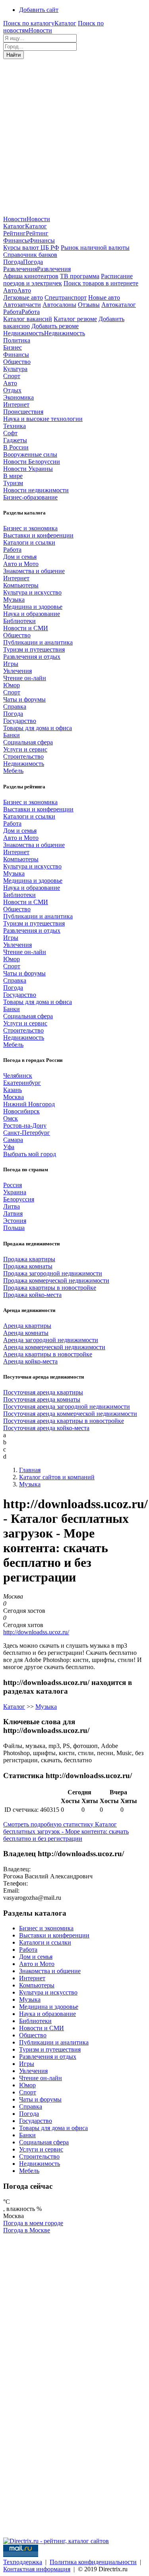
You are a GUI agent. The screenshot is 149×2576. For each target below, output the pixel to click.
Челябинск (18, 1076)
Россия (13, 1185)
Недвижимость (24, 764)
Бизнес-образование (30, 497)
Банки (12, 735)
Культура (15, 369)
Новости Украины (28, 469)
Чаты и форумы (24, 699)
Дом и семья (20, 557)
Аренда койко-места (30, 1361)
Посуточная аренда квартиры (43, 1392)
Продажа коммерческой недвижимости (56, 1280)
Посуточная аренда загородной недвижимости (67, 1407)
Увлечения (17, 671)
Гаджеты (15, 440)
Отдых (12, 390)
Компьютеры (21, 585)
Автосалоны (59, 305)
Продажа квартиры (29, 1259)
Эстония (15, 1221)
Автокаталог (119, 305)
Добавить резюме (55, 326)
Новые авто (104, 297)
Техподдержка (23, 2562)
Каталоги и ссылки (29, 542)
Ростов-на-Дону (25, 1125)
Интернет (16, 404)
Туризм (13, 483)
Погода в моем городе (33, 2223)
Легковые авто (23, 297)
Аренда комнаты (26, 1333)
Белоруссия (19, 1199)
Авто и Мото (21, 564)
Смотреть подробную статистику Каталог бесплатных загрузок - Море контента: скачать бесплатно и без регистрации (66, 1831)
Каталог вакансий (28, 319)
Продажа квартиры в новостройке (50, 1288)
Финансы (16, 355)
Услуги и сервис (25, 749)
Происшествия (23, 412)
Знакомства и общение (34, 571)
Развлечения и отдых (32, 657)
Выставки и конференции (38, 535)
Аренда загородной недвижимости (51, 1340)
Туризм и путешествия (34, 649)
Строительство (23, 756)
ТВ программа (80, 276)
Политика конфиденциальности (93, 2562)
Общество (17, 362)
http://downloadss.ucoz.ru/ (36, 1632)
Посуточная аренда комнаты (42, 1399)
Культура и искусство (32, 592)
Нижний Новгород (29, 1104)
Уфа (9, 1147)
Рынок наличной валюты (95, 248)
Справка (15, 707)
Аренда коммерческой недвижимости (54, 1347)
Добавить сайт (39, 10)
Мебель (13, 771)
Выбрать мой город (30, 1154)
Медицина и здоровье (33, 607)
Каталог (14, 1707)
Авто (10, 383)
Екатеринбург (22, 1083)
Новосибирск (21, 1111)
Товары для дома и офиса (38, 728)
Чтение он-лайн (25, 678)
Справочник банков (30, 255)
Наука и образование (32, 614)
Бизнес (13, 347)
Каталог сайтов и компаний (57, 1477)
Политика (17, 340)
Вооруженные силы (30, 454)
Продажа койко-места (32, 1295)
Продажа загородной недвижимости (53, 1273)
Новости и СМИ (26, 628)
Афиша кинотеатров (31, 276)
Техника (15, 426)
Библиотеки (19, 621)
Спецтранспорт (66, 297)
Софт (10, 433)
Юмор (12, 685)
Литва (12, 1206)
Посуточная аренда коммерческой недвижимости (70, 1414)
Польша (14, 1228)
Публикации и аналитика (38, 642)
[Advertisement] (74, 137)
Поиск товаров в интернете (101, 283)
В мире (13, 476)
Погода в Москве (27, 2230)
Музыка (14, 600)
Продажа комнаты (28, 1266)
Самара (13, 1140)
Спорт (12, 376)
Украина (15, 1192)
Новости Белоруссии (32, 462)
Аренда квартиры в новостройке (48, 1354)
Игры (11, 664)
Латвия (13, 1213)
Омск (11, 1118)
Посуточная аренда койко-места (46, 1428)
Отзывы (89, 305)
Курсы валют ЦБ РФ (31, 248)
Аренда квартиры (27, 1326)
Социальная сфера (28, 742)
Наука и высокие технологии (43, 419)
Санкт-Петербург (27, 1133)
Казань (13, 1090)
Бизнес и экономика (30, 528)
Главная (30, 1470)
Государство (20, 721)
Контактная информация (37, 2569)
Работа (12, 550)
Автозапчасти (22, 305)
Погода (13, 714)
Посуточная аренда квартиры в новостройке (64, 1421)
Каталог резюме (75, 319)
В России (16, 447)
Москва (14, 1097)
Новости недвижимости (36, 490)
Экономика (18, 397)
